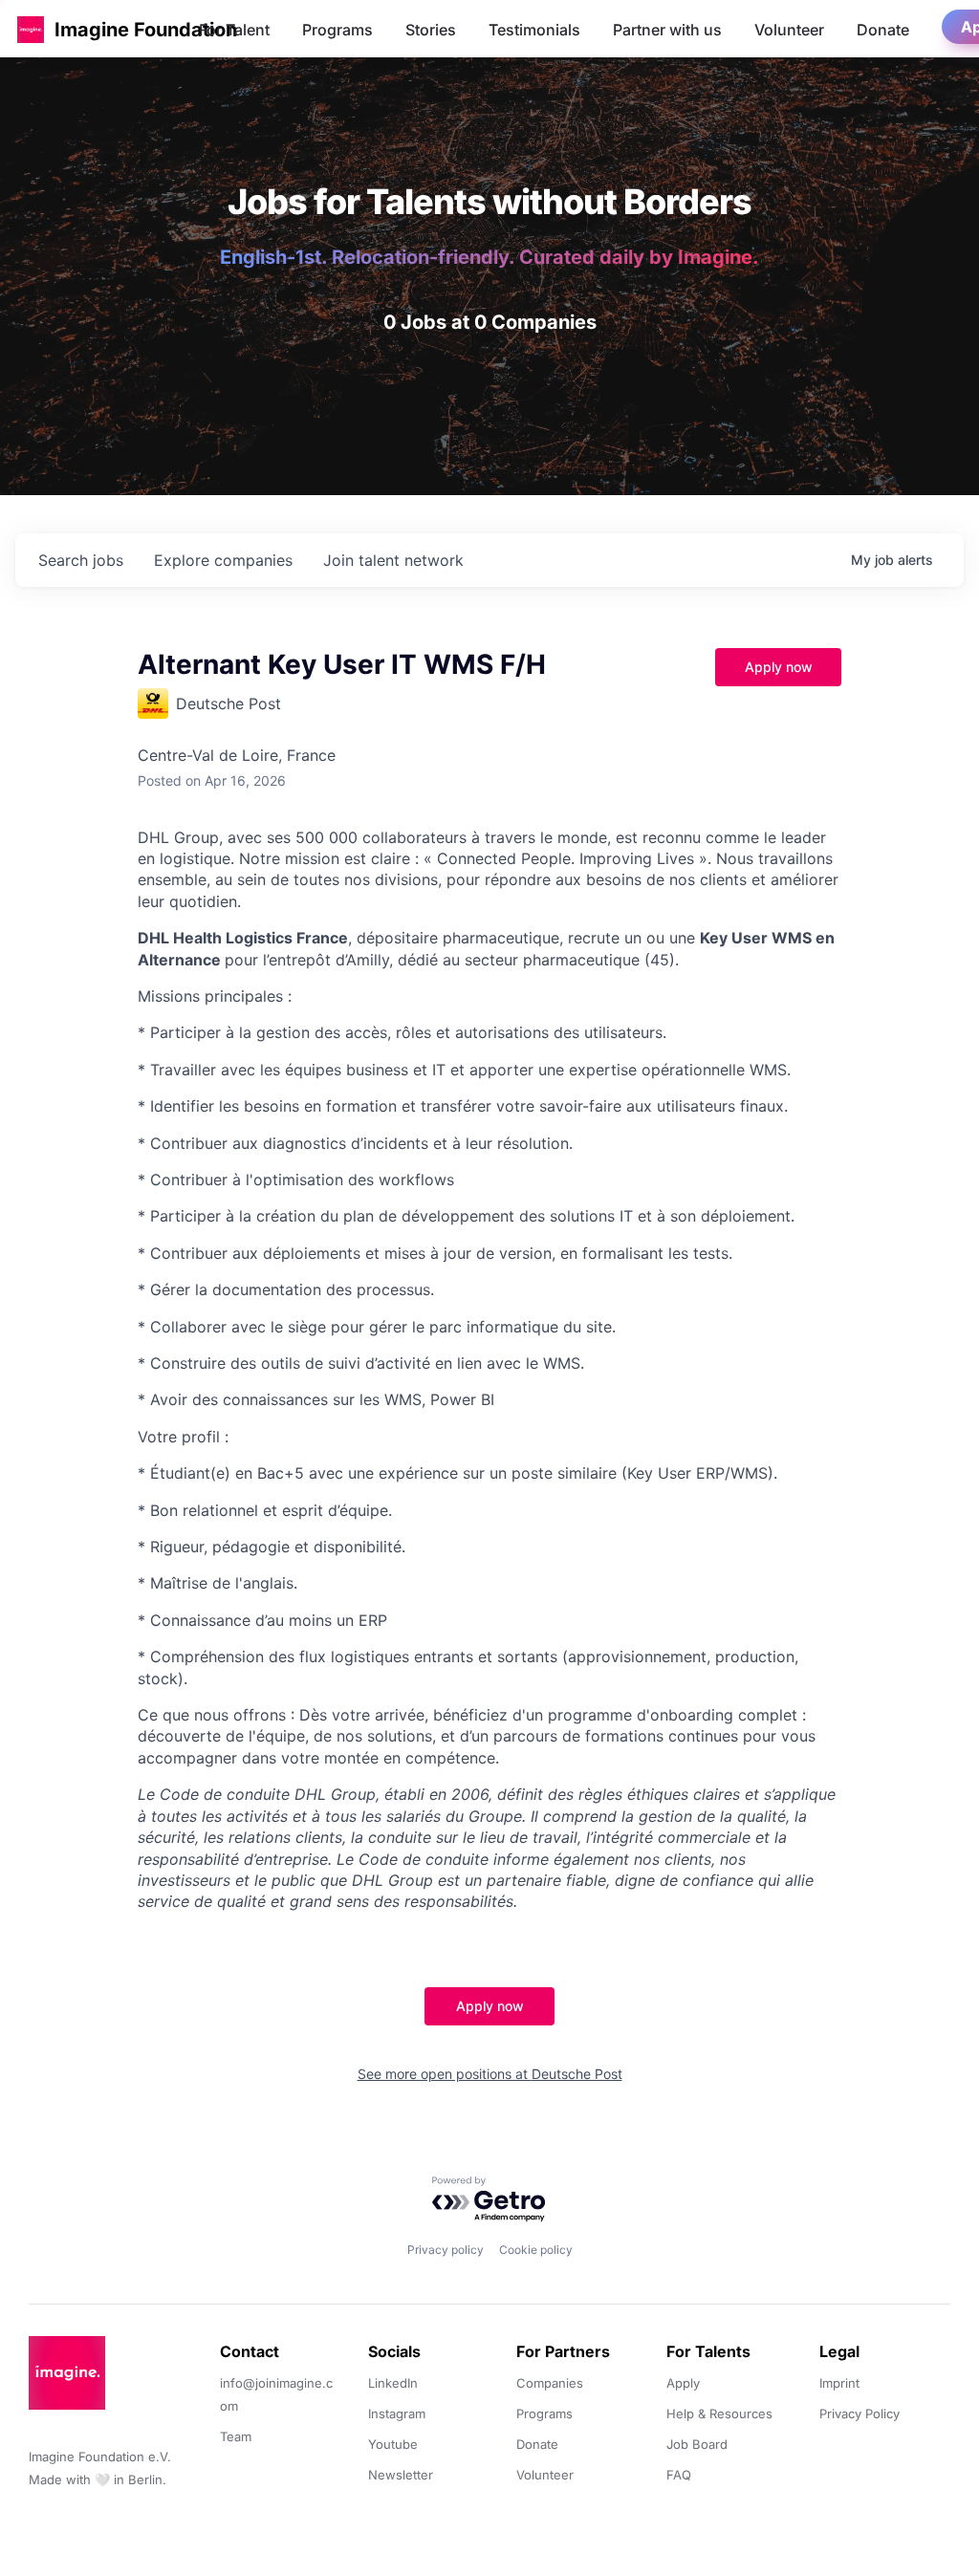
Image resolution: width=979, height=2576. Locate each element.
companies (223, 560)
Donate (883, 30)
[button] (31, 29)
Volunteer (789, 30)
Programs (337, 30)
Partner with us (667, 30)
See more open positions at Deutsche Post (490, 2074)
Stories (431, 30)
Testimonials (534, 30)
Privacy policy (446, 2250)
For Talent (234, 30)
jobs (81, 560)
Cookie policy (536, 2250)
